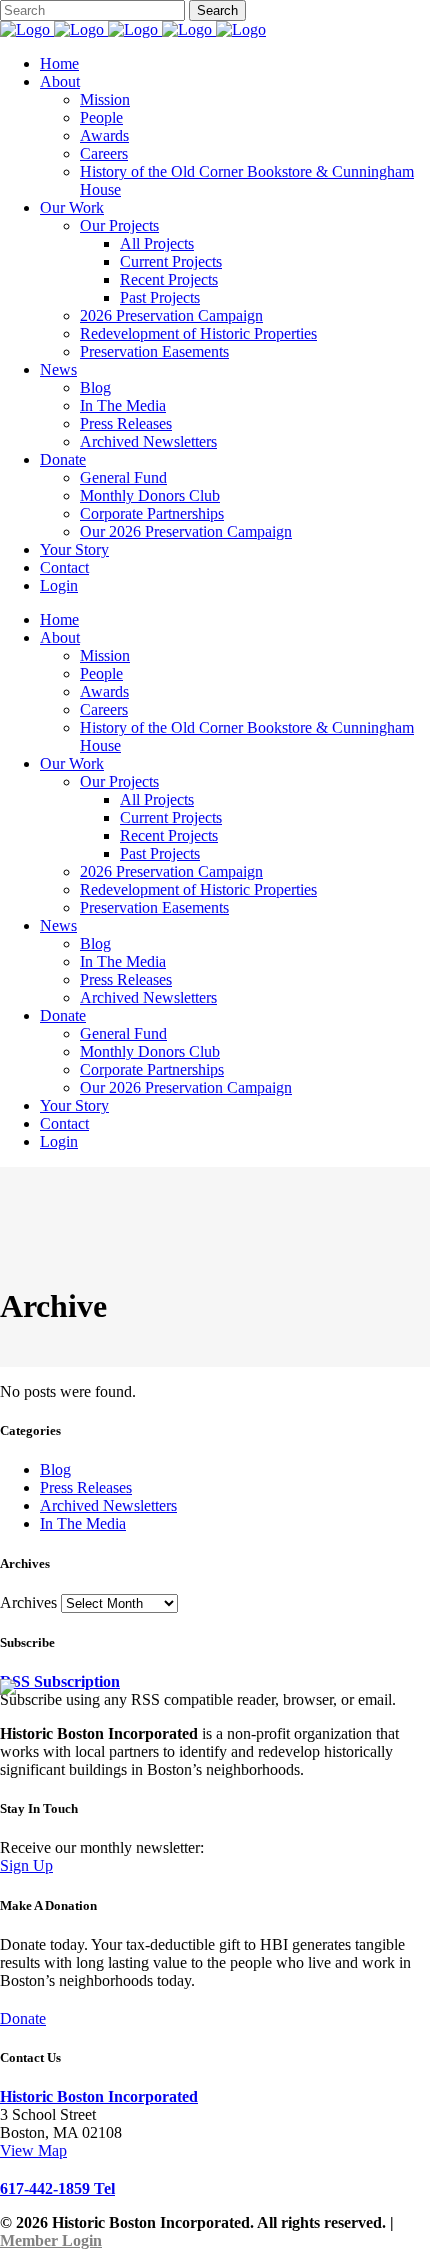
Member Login (51, 2240)
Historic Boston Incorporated (99, 2096)
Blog (55, 1469)
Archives (28, 1602)
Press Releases (86, 1487)
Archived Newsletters (108, 1505)
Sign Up (26, 1865)
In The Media (83, 1523)
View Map (33, 2150)
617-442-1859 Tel (57, 2188)
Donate (23, 2018)
